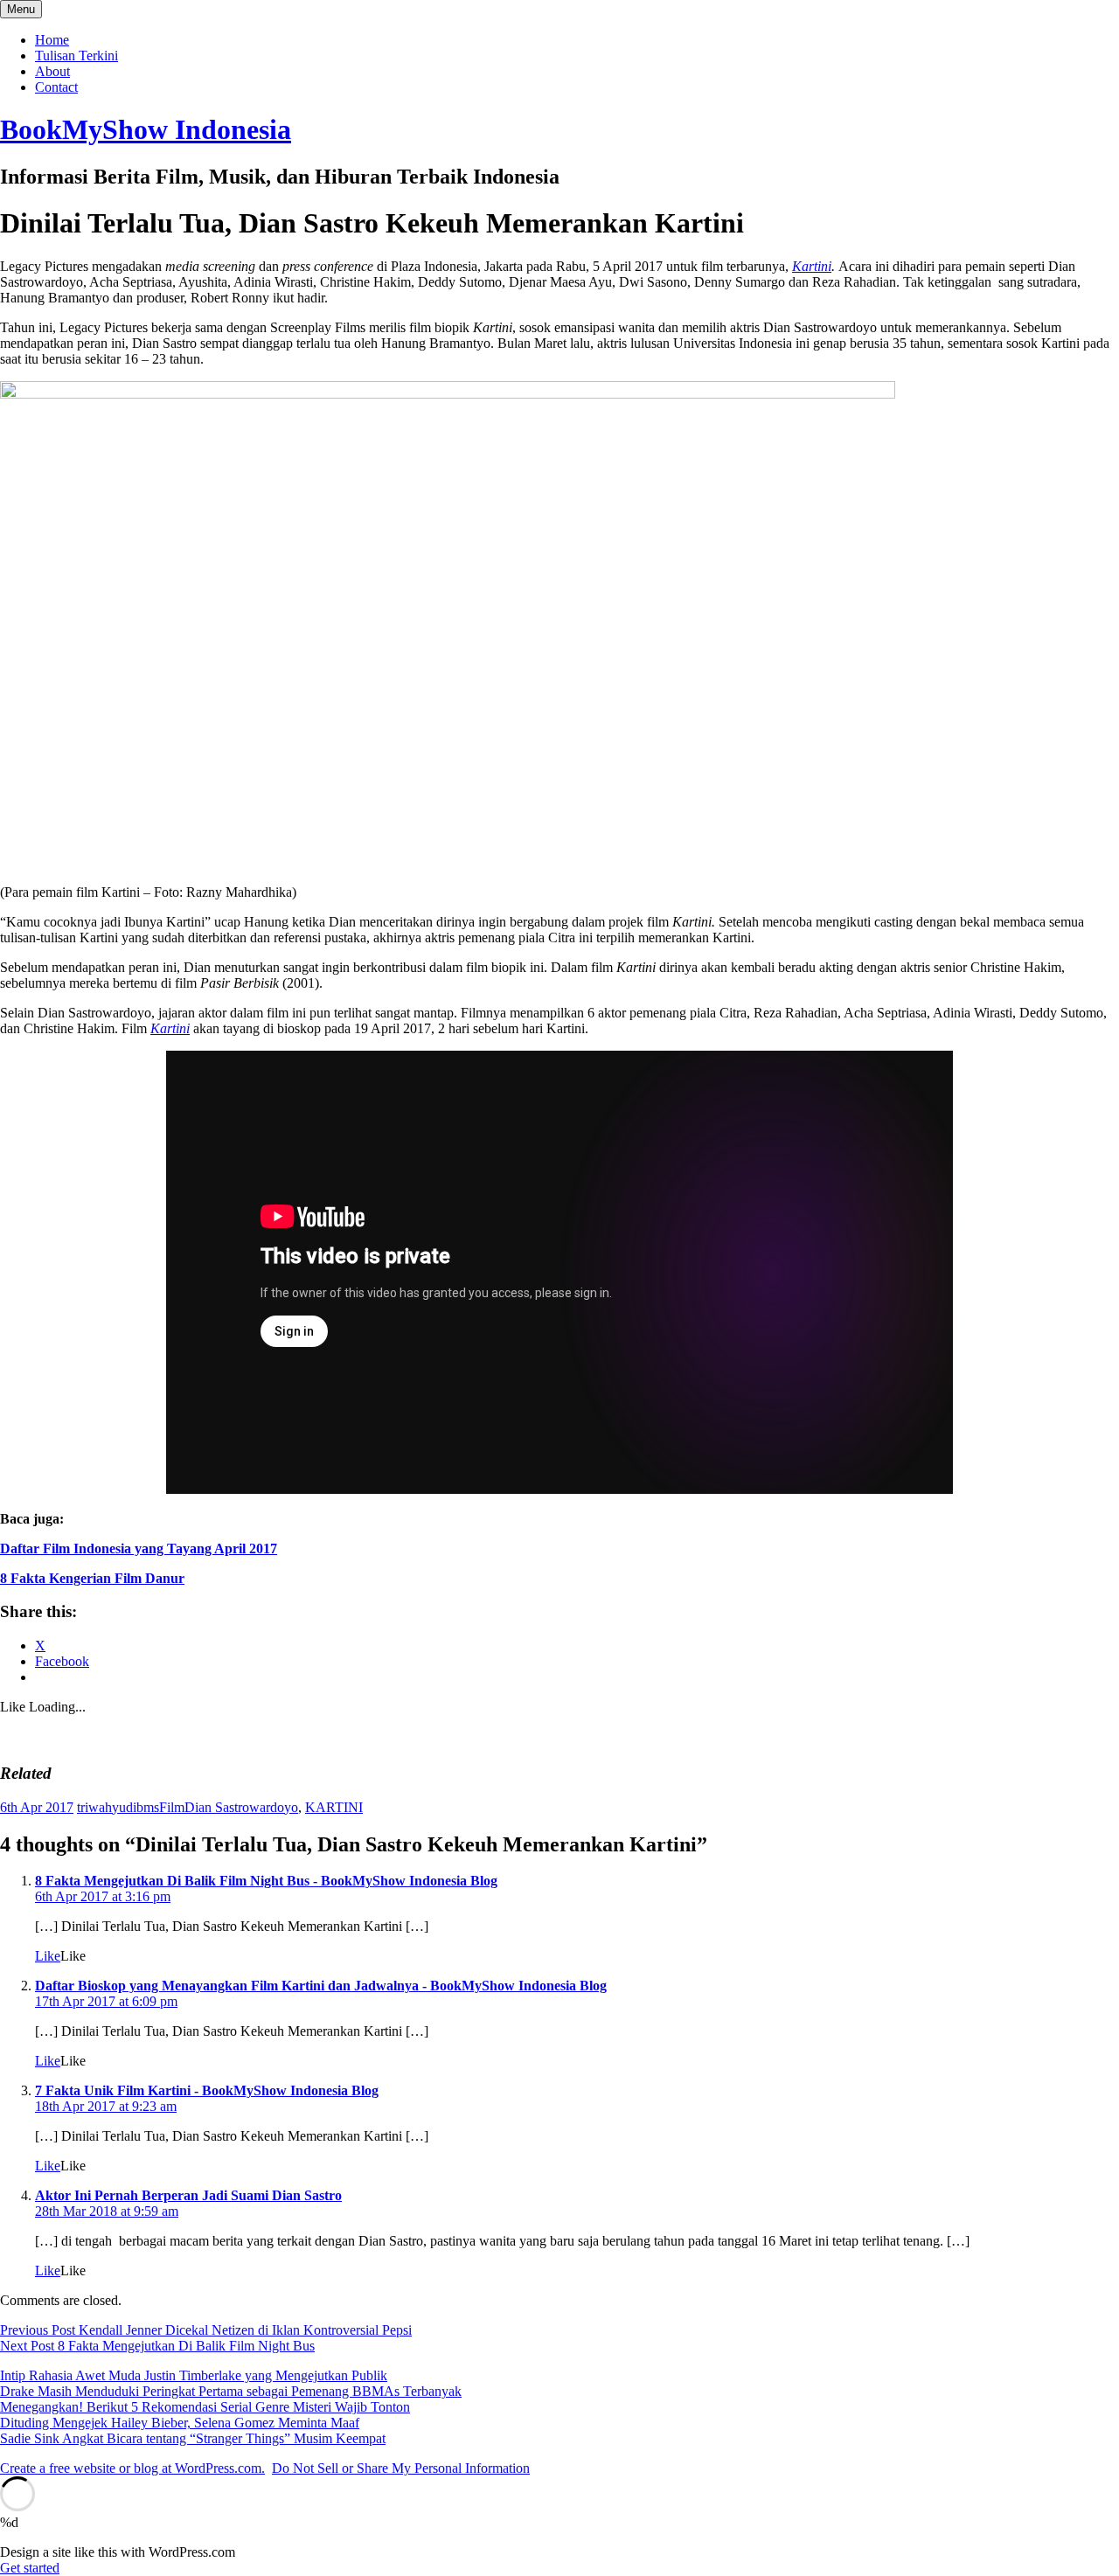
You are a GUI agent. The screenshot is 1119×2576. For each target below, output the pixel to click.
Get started (30, 2568)
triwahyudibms (118, 1807)
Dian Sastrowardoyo (241, 1807)
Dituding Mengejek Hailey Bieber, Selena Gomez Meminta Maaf (180, 2423)
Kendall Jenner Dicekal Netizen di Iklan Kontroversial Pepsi (206, 2330)
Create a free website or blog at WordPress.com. (132, 2468)
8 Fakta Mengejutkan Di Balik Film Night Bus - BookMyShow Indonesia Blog (266, 1881)
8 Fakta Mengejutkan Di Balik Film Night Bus (157, 2346)
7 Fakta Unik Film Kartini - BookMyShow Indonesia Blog (207, 2090)
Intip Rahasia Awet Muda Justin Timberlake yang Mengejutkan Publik (194, 2375)
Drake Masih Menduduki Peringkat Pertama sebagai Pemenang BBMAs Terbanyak (231, 2391)
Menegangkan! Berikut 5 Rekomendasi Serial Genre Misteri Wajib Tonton (205, 2407)
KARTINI (334, 1807)
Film (172, 1807)
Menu (21, 9)
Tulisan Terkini (76, 56)
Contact (56, 87)
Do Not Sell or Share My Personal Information (401, 2468)
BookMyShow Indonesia (146, 129)
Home (52, 40)
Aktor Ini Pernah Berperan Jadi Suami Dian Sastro (188, 2195)
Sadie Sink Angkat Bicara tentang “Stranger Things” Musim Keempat (193, 2438)
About (52, 71)
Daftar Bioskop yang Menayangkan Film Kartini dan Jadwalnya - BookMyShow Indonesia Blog (321, 1986)
